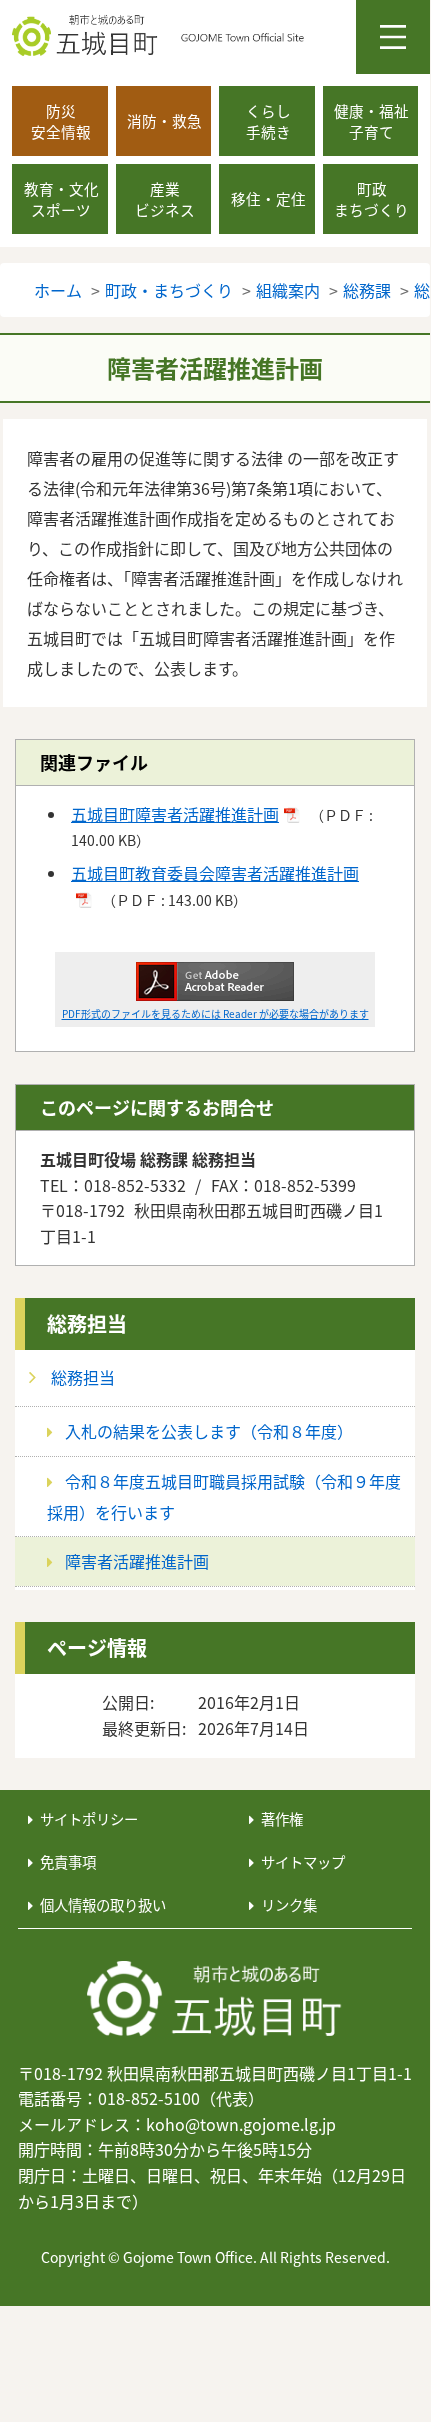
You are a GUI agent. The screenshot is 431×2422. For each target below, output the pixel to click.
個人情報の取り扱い (103, 1904)
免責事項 (68, 1861)
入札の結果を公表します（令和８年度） (209, 1431)
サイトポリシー (89, 1818)
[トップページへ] (215, 1999)
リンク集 (289, 1904)
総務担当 (87, 1323)
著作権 (282, 1818)
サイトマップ (303, 1861)
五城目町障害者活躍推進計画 (175, 814)
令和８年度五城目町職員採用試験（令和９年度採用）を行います (224, 1496)
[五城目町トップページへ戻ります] (221, 36)
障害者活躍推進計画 (137, 1561)
